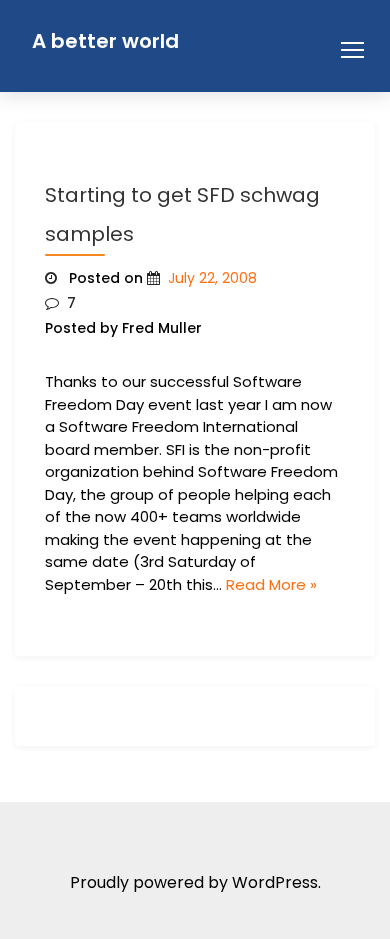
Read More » (271, 584)
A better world (105, 41)
